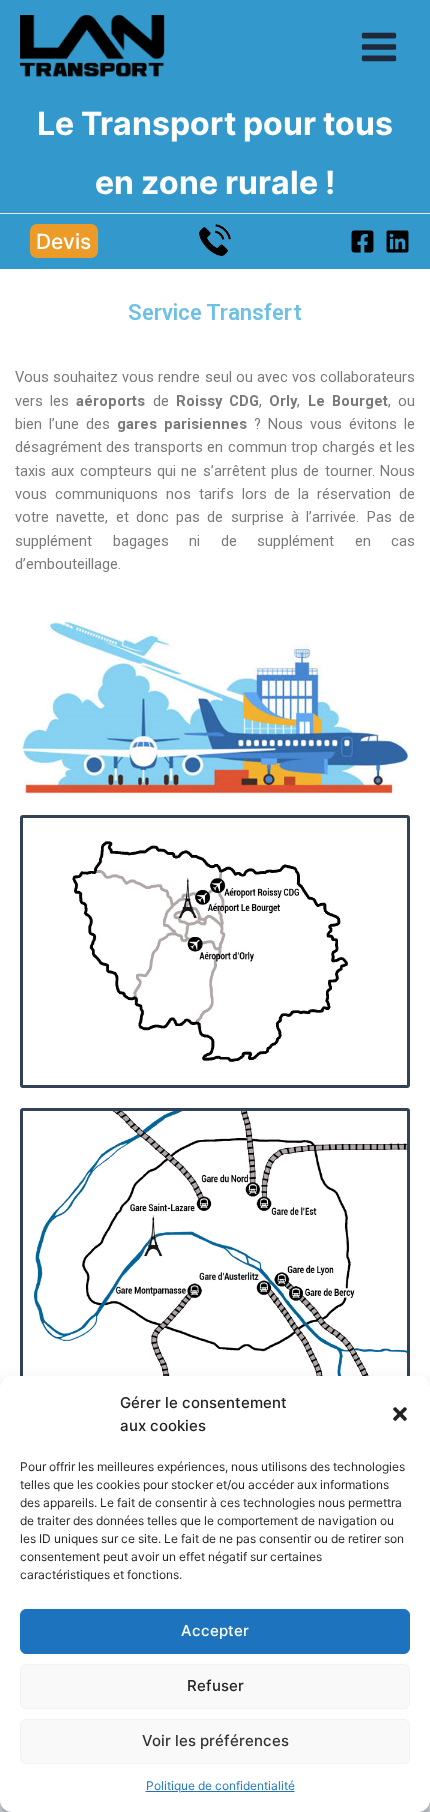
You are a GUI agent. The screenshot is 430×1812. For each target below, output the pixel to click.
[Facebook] (362, 241)
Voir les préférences (215, 1740)
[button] (400, 1414)
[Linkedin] (397, 241)
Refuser (215, 1685)
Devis (63, 241)
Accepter (215, 1630)
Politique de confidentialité (220, 1785)
